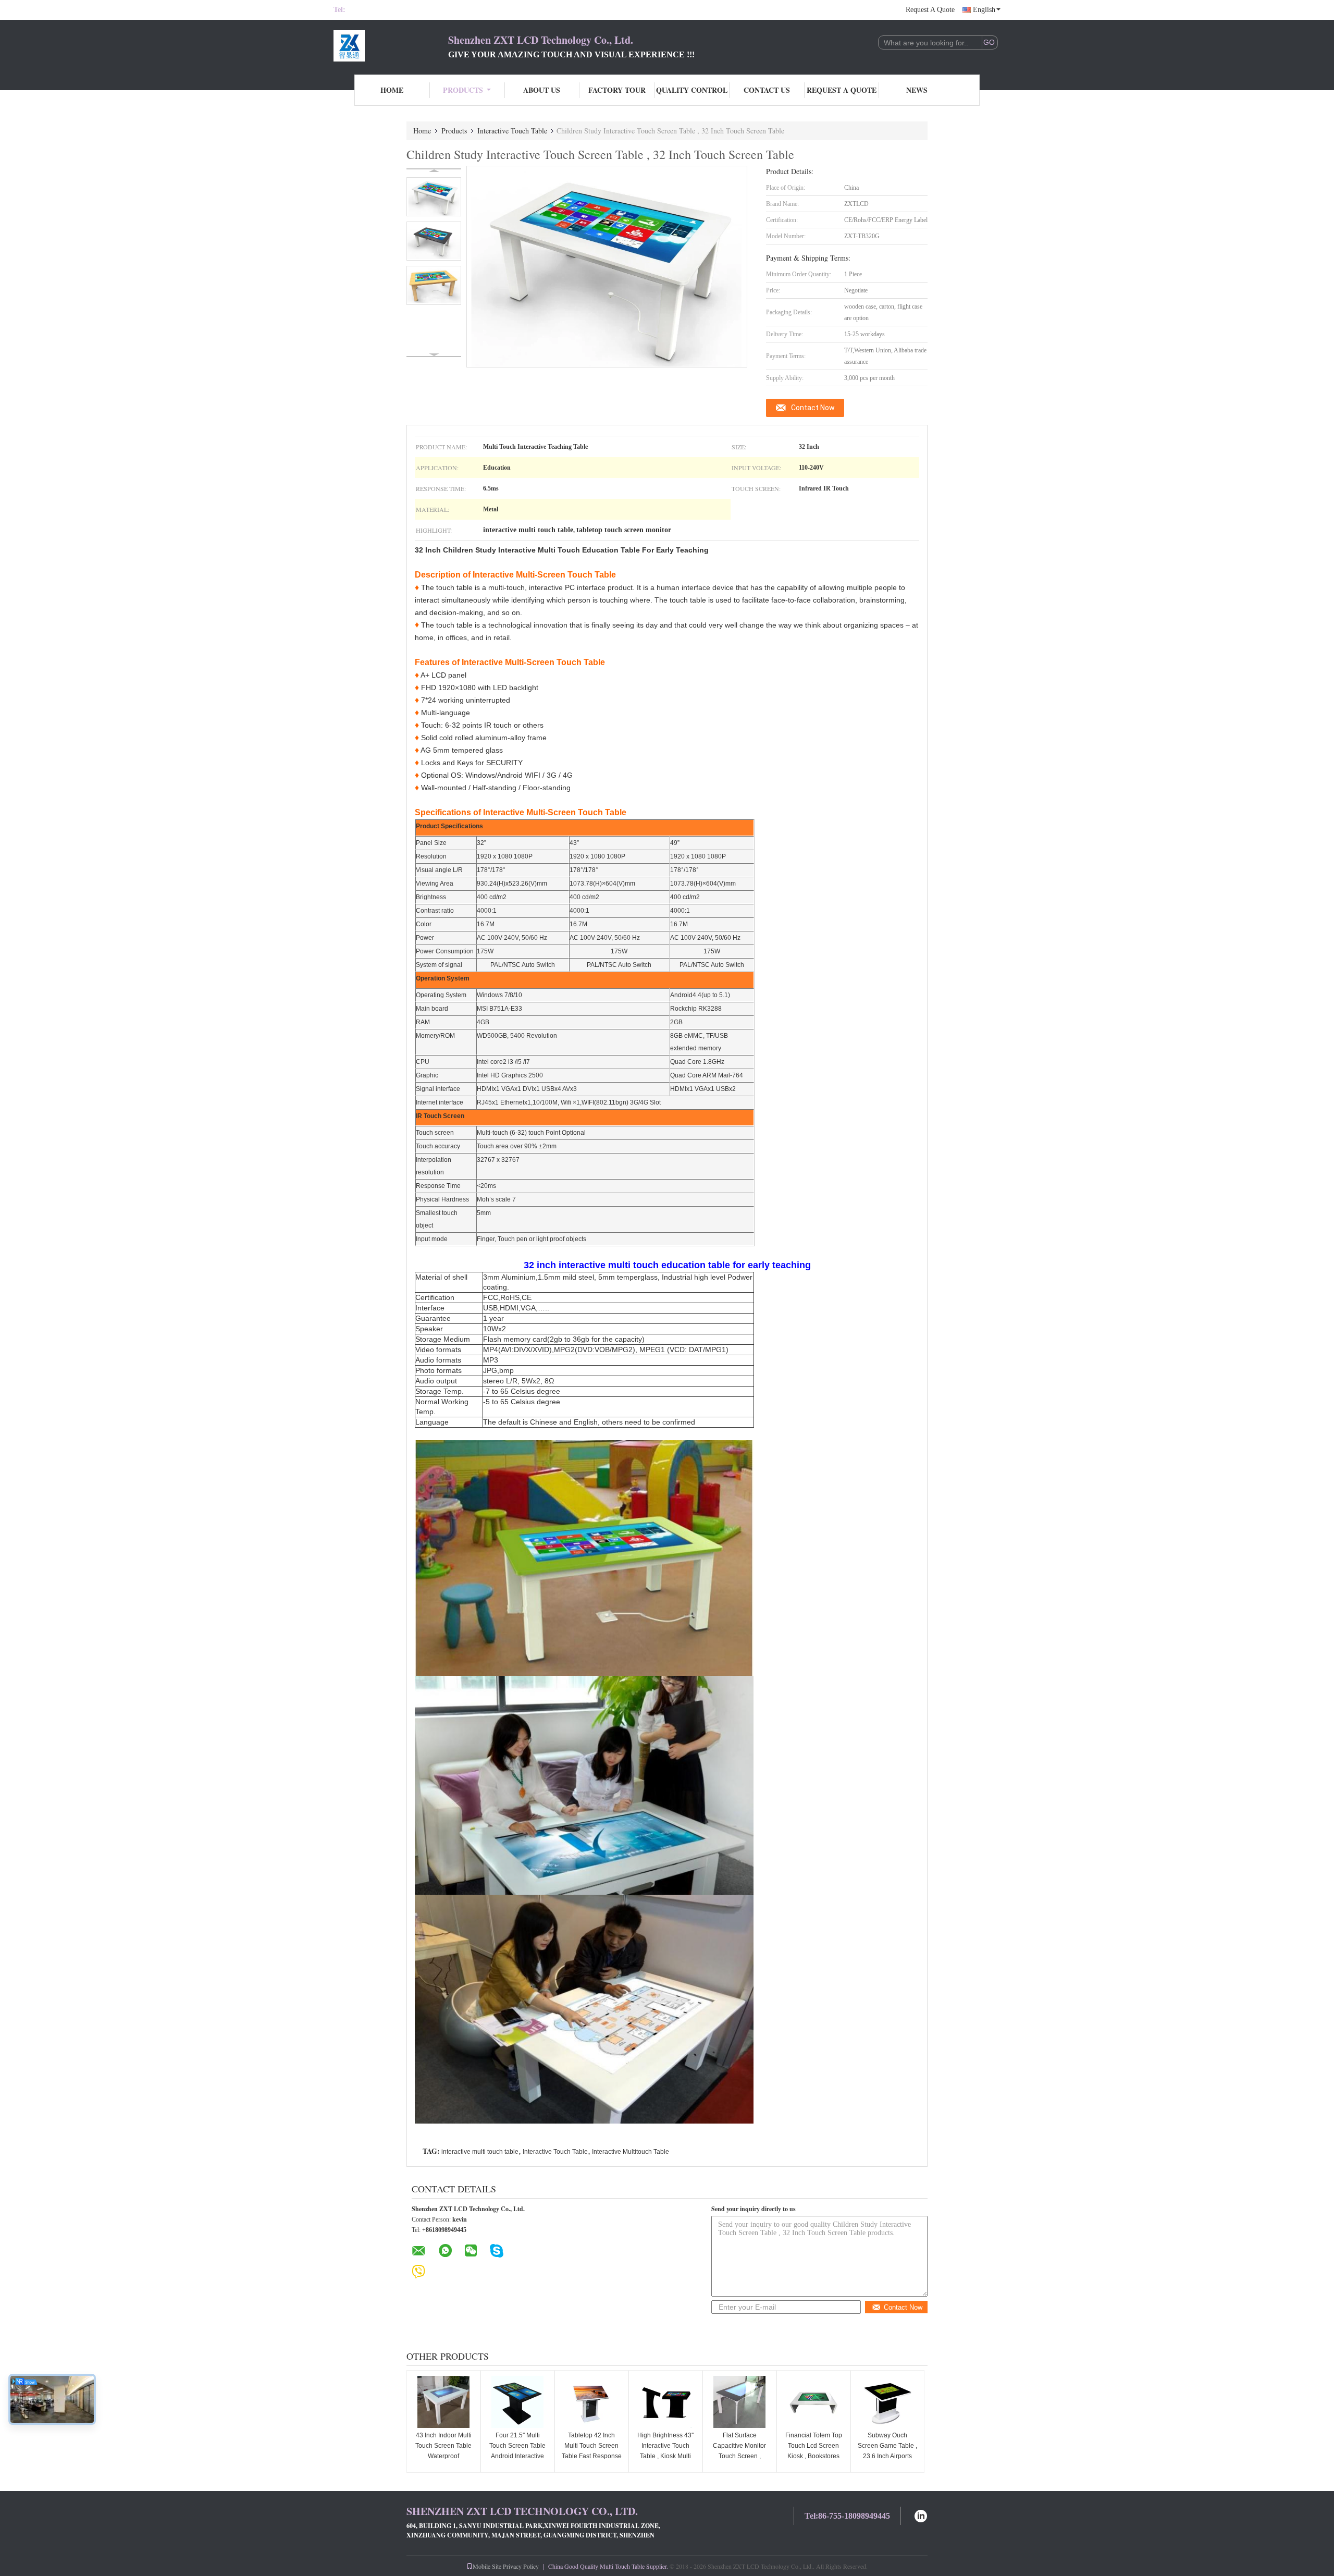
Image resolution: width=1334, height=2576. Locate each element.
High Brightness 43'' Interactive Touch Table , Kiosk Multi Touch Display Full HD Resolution (665, 2456)
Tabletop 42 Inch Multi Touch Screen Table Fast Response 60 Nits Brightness (592, 2451)
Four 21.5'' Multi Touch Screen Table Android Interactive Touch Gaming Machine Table (517, 2456)
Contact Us (767, 90)
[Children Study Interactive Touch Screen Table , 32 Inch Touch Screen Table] (434, 197)
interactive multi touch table (480, 2152)
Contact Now (813, 408)
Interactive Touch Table (512, 131)
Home (392, 90)
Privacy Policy (521, 2566)
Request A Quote (930, 10)
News (917, 90)
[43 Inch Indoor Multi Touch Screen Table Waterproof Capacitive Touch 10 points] (443, 2402)
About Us (542, 90)
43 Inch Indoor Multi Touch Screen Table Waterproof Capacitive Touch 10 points (444, 2456)
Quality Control (692, 90)
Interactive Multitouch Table (631, 2152)
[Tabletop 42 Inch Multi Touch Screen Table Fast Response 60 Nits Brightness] (591, 2402)
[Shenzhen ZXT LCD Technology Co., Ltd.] (391, 46)
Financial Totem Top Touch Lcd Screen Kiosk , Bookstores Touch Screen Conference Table (814, 2456)
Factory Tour (617, 90)
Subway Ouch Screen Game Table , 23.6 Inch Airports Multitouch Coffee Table (887, 2456)
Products (463, 90)
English (984, 10)
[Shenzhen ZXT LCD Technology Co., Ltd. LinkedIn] (921, 2515)
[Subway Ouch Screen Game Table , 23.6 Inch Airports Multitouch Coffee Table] (887, 2402)
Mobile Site (487, 2566)
